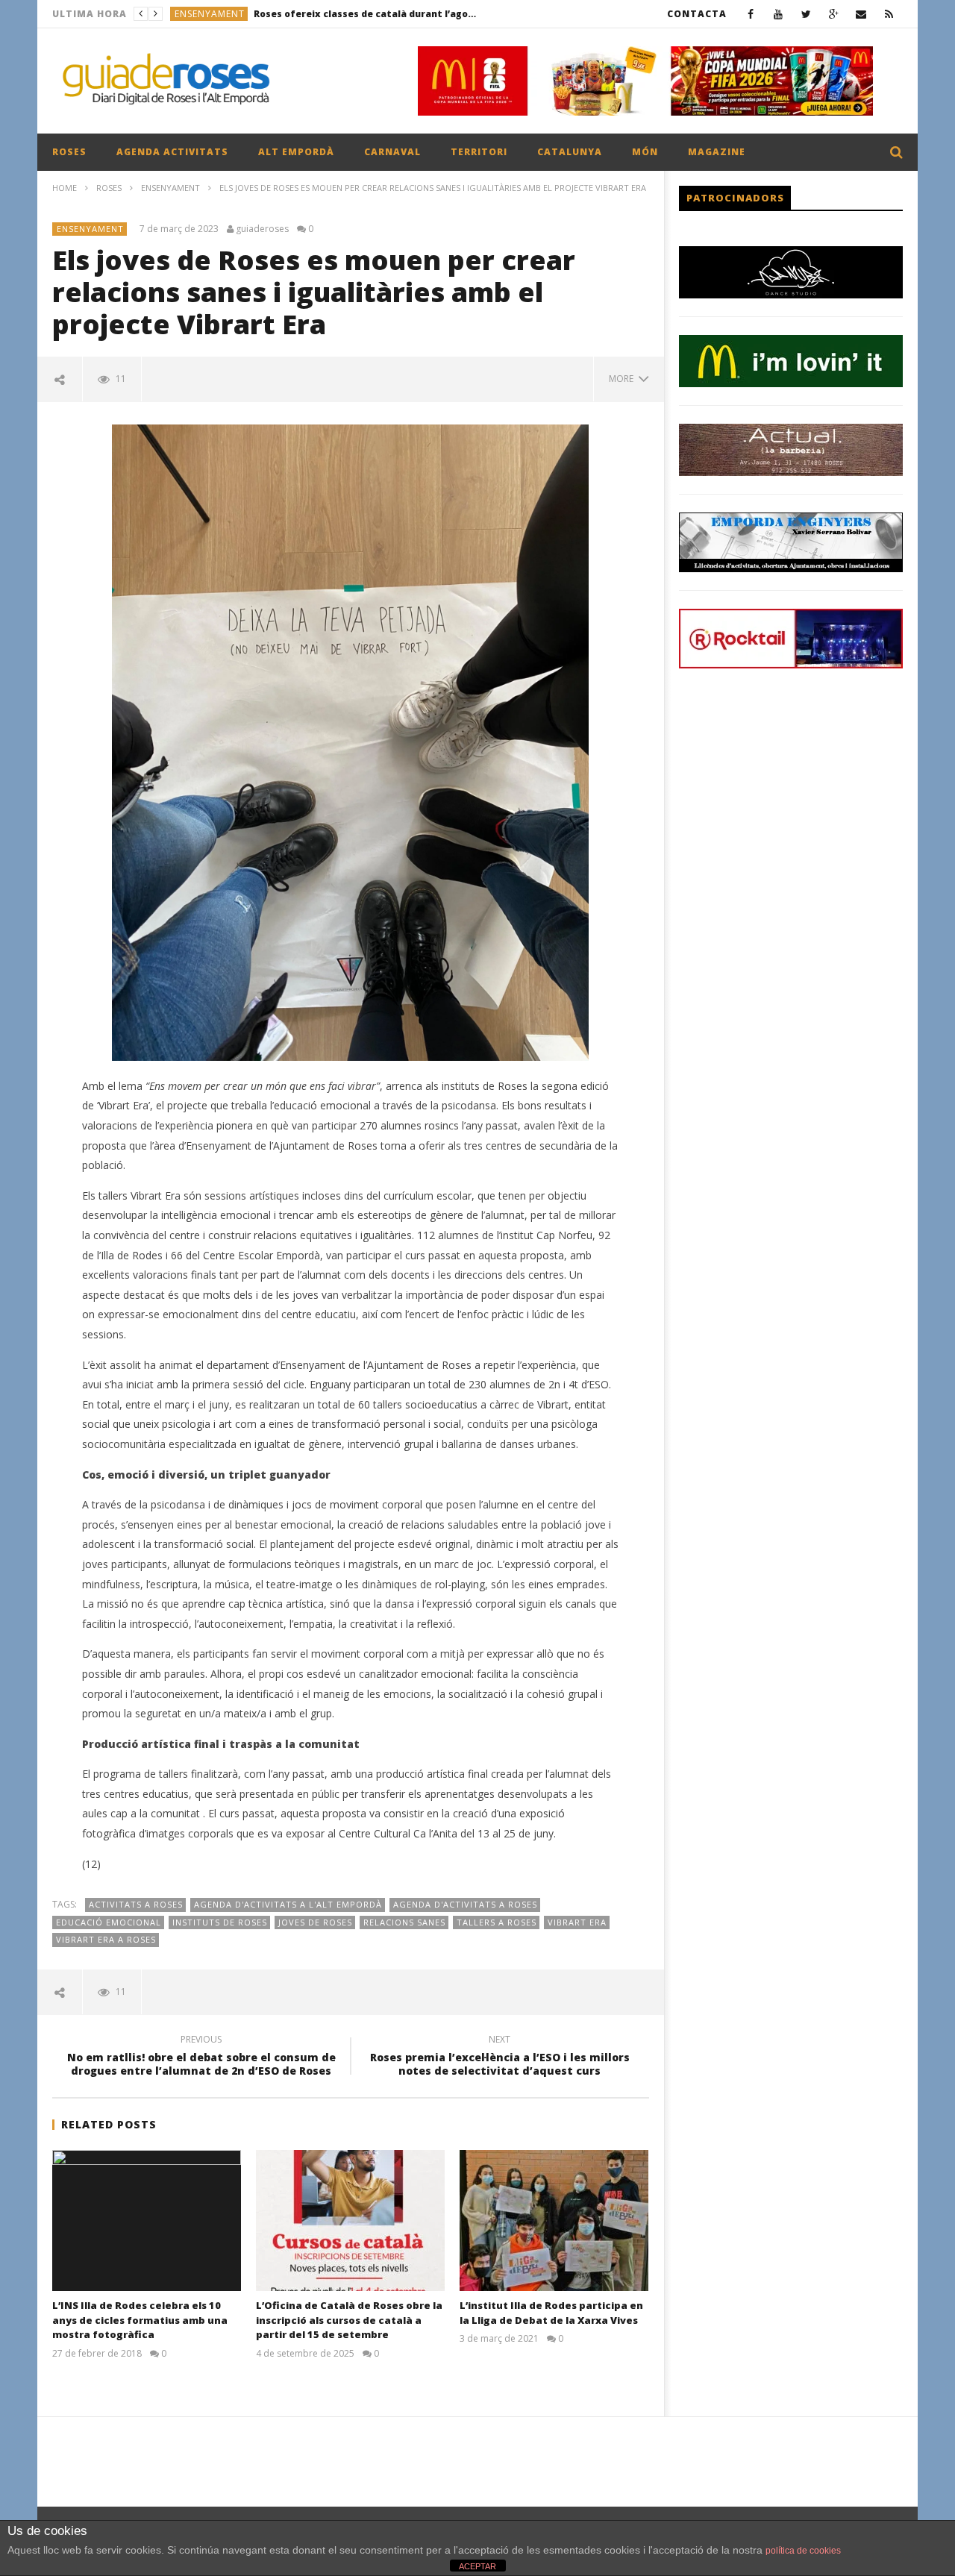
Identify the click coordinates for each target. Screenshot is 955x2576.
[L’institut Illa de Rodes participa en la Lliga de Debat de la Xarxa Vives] (554, 2221)
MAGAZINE (717, 152)
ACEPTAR (477, 2566)
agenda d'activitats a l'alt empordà (288, 1904)
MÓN (645, 152)
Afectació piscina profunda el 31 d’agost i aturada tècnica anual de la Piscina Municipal (337, 14)
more (623, 379)
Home (65, 188)
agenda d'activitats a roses (465, 1904)
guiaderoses (262, 229)
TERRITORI (479, 152)
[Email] (861, 14)
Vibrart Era (577, 1922)
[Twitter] (806, 14)
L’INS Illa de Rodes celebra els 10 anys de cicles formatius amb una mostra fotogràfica (140, 2320)
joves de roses (315, 1922)
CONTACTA (697, 14)
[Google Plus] (834, 14)
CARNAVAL (392, 152)
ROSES (69, 152)
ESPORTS (195, 14)
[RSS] (889, 14)
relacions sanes (404, 1922)
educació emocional (109, 1922)
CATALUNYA (570, 152)
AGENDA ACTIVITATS (172, 152)
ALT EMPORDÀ (296, 152)
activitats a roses (136, 1904)
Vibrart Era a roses (106, 1939)
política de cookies (803, 2551)
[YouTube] (779, 14)
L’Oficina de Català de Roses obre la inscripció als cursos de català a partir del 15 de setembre (349, 2320)
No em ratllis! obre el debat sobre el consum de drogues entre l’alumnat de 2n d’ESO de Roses (201, 2058)
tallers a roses (497, 1922)
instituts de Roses (220, 1922)
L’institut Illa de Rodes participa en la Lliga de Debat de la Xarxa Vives (551, 2313)
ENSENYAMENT (170, 188)
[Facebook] (751, 14)
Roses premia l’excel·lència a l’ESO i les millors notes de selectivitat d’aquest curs (500, 2058)
